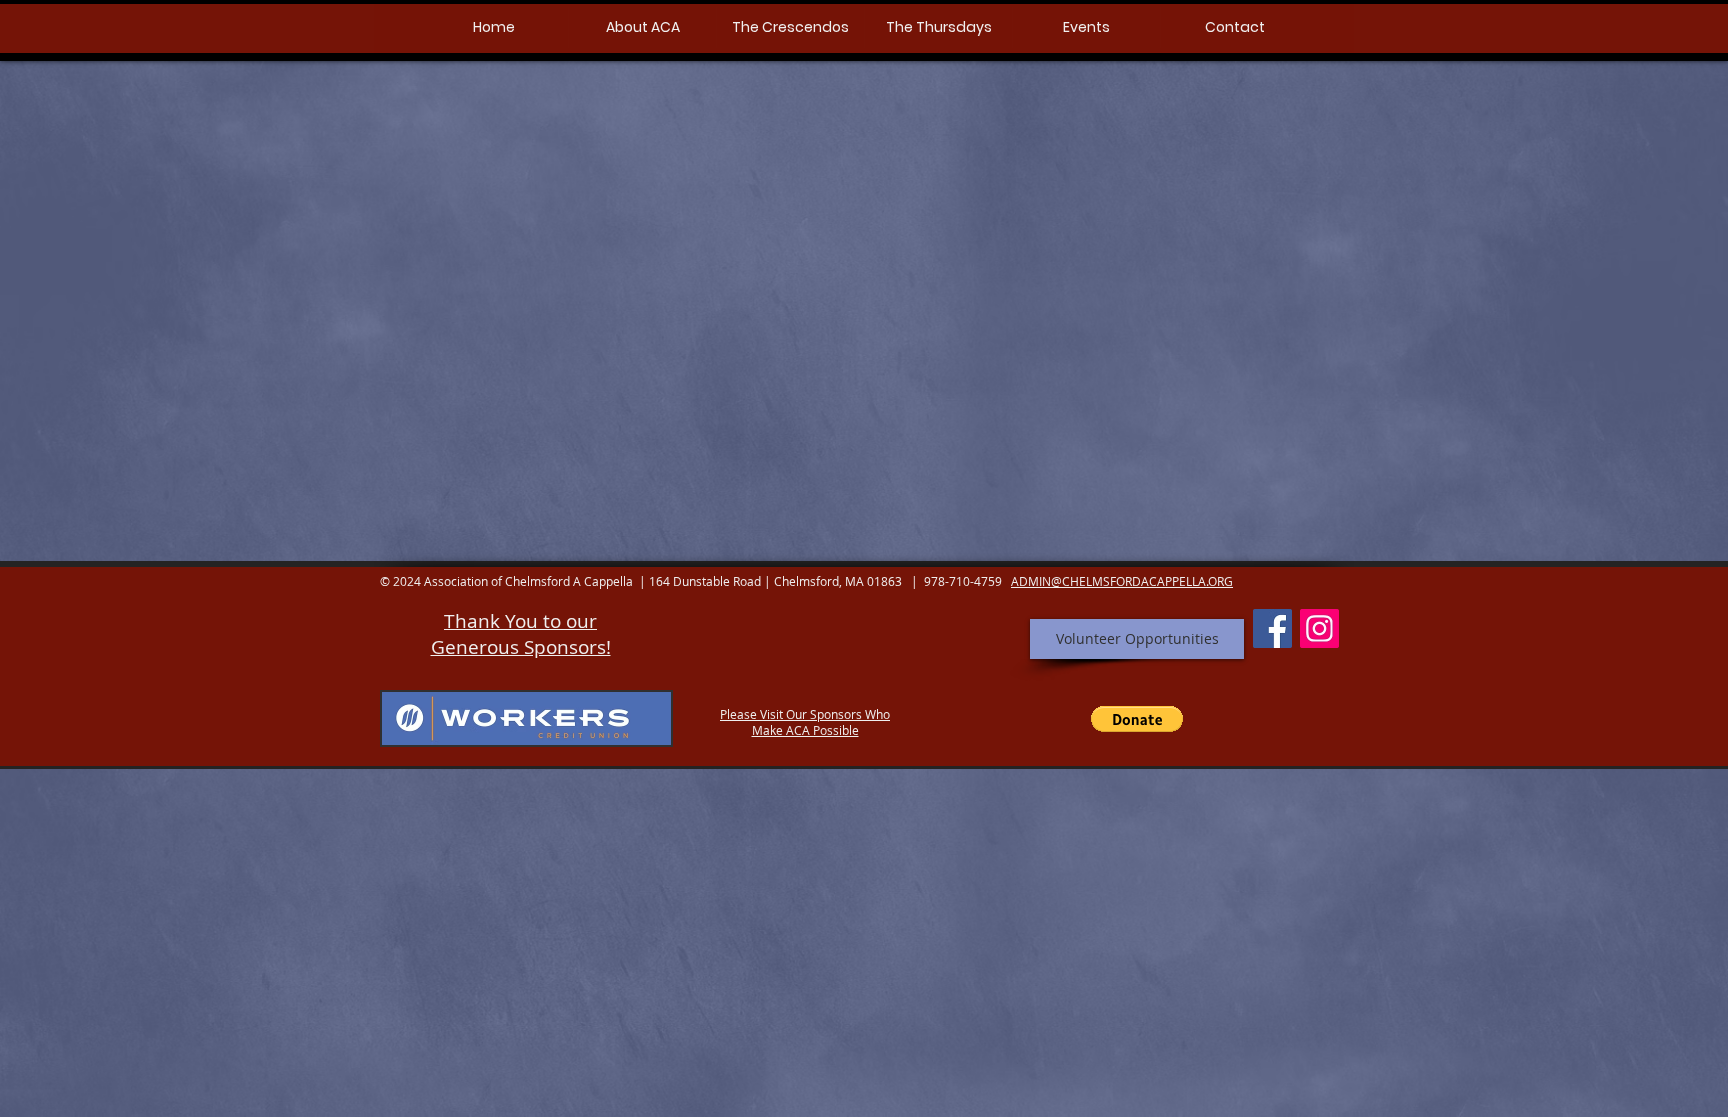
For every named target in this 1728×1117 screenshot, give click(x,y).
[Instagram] (1319, 628)
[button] (642, 27)
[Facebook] (1272, 628)
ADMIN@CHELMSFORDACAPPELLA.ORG (1122, 581)
